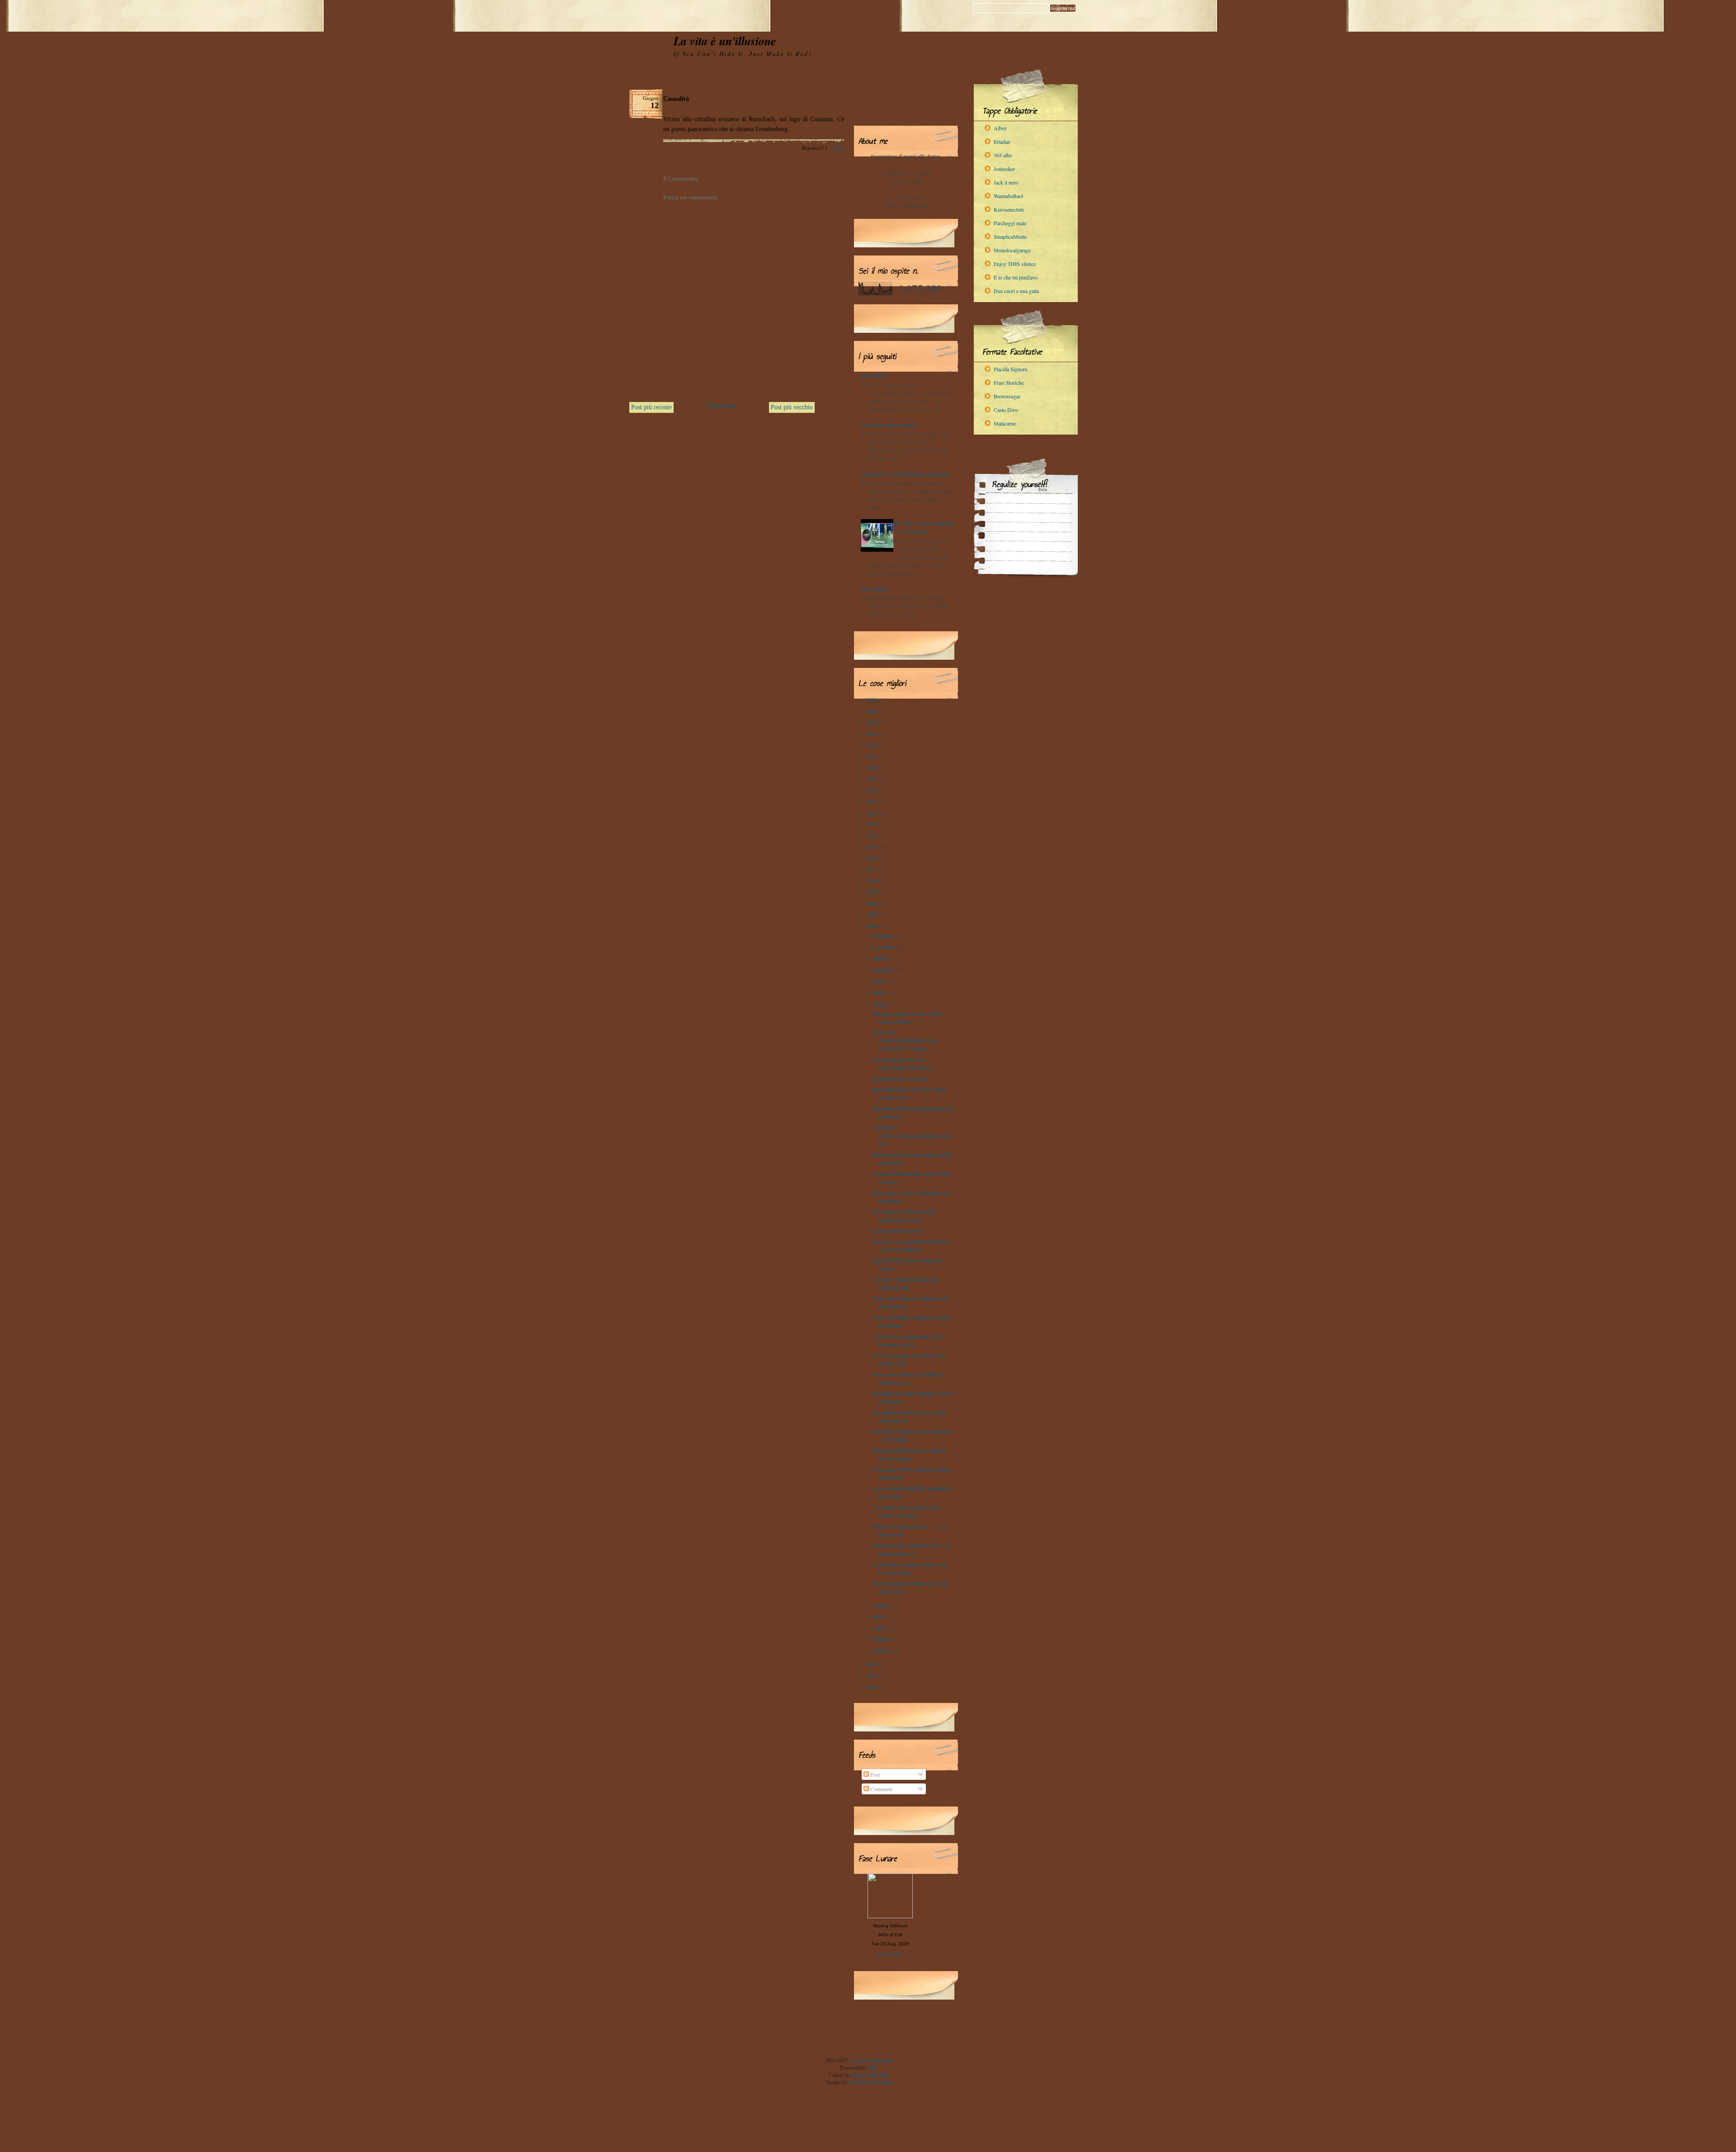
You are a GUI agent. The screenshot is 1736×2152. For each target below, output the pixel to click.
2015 (873, 824)
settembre (884, 970)
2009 (873, 892)
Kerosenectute (1009, 209)
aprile (880, 1616)
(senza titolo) (875, 375)
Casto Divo (1006, 410)
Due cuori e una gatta (1016, 291)
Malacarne (1005, 423)
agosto (881, 981)
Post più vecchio (792, 407)
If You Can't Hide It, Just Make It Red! (743, 54)
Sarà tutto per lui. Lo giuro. (901, 1078)
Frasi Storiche (1009, 383)
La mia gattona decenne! (898, 1230)
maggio (882, 1605)
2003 (873, 1687)
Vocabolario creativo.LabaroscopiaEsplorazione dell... (913, 1135)
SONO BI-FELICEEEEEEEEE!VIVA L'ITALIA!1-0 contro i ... (905, 1041)
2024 (873, 722)
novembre (884, 947)
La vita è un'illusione (725, 41)
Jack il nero (1006, 182)
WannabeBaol (1008, 196)
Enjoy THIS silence (1015, 264)
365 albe (1003, 155)
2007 (873, 914)
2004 (873, 1675)
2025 (873, 711)
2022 (873, 745)
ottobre (881, 958)
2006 (873, 926)
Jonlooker (1004, 169)
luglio (880, 992)
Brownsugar (1007, 396)
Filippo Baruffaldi (870, 2075)
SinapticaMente (1010, 236)
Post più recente (651, 407)
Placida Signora (1010, 369)
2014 (873, 835)
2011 (873, 869)
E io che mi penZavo (1016, 277)
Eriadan (1002, 142)
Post (874, 1774)
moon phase (890, 1954)
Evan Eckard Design (871, 2082)
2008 (873, 903)
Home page (722, 405)
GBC (873, 2068)
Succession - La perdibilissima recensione (905, 474)
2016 (873, 813)
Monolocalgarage (1012, 250)
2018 (873, 790)
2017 (873, 801)
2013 (873, 847)
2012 (873, 858)
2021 (873, 756)
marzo (880, 1627)
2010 (873, 880)
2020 (873, 767)
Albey (1000, 128)
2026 (873, 700)
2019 (873, 779)
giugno (881, 1003)
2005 (873, 1664)
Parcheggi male (1010, 223)
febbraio (882, 1639)
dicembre (883, 936)
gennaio (882, 1650)
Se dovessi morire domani (889, 425)
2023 (873, 733)
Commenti (881, 1789)
